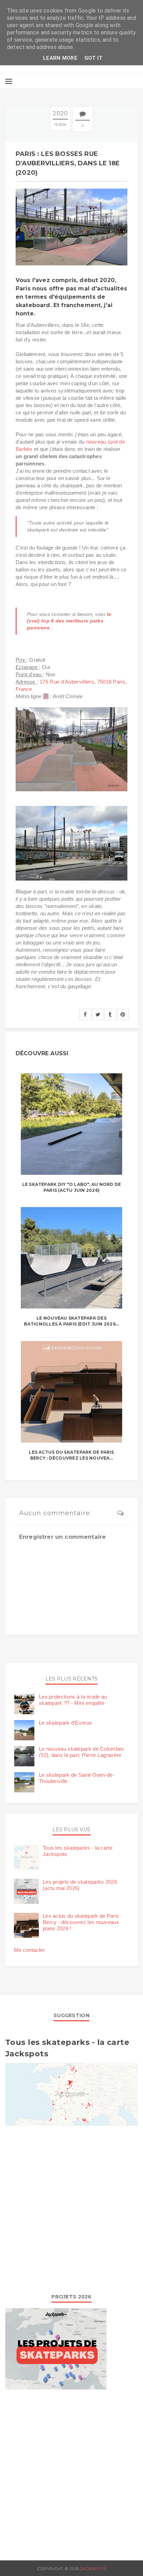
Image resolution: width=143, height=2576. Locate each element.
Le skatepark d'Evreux (65, 1723)
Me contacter (30, 1950)
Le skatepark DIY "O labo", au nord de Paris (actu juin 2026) (72, 1187)
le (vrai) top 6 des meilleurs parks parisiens (69, 621)
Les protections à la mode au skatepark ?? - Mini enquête (73, 1700)
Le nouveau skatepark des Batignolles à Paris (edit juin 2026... (71, 1321)
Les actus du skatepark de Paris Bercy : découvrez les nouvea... (71, 1455)
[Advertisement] (71, 2208)
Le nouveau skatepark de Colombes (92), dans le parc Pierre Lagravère (82, 1752)
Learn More (60, 58)
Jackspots (93, 2569)
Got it (94, 58)
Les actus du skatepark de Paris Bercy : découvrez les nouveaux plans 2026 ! (81, 1922)
